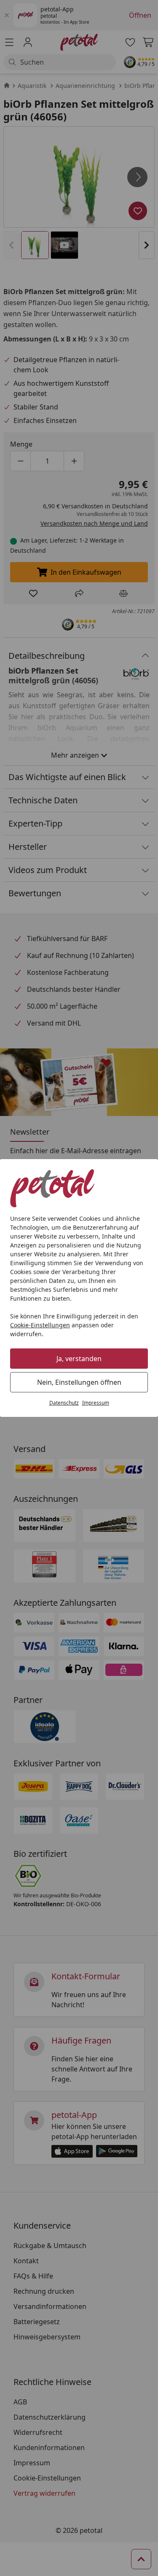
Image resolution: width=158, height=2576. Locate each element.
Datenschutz (64, 1403)
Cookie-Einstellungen (40, 1325)
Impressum (96, 1403)
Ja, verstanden (79, 1359)
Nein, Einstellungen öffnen (79, 1382)
